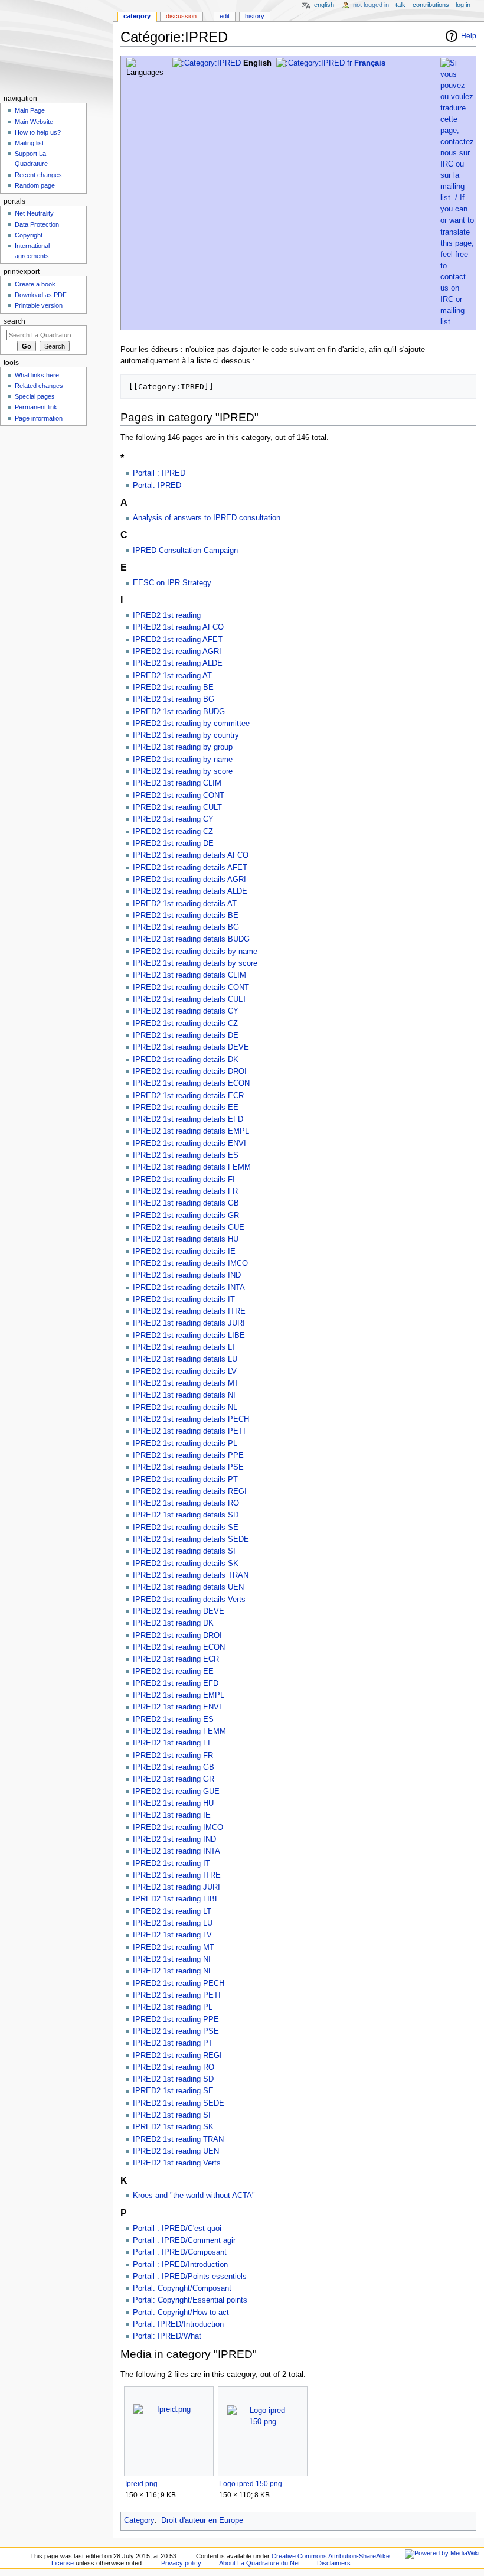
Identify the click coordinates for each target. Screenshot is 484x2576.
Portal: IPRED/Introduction (178, 2324)
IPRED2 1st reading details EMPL (191, 1131)
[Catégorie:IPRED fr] (314, 63)
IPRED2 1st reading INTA (176, 1851)
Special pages (35, 396)
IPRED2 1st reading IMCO (178, 1828)
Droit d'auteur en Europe (202, 2520)
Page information (39, 418)
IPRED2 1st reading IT (171, 1864)
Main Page (30, 110)
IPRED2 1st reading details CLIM (189, 975)
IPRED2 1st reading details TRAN (191, 1575)
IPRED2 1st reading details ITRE (189, 1311)
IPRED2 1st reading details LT (184, 1347)
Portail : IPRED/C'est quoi (177, 2229)
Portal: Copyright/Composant (182, 2288)
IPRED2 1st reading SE (173, 2091)
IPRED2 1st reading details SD (186, 1515)
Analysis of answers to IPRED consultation (207, 518)
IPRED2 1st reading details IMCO (190, 1263)
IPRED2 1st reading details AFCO (191, 855)
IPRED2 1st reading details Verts (189, 1600)
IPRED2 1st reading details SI (184, 1551)
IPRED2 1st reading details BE (186, 916)
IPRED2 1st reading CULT (177, 807)
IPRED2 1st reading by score (183, 771)
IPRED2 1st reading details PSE (188, 1467)
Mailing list (29, 143)
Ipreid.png (141, 2484)
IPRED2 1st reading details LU (185, 1359)
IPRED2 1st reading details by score (195, 963)
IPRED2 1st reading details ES (186, 1155)
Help (469, 36)
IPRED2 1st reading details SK (186, 1564)
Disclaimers (334, 2563)
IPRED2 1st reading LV (172, 1935)
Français (370, 63)
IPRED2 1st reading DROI (177, 1636)
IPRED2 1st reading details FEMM (192, 1167)
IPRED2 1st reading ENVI (177, 1707)
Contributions (431, 5)
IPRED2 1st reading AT (172, 676)
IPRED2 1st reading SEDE (179, 2103)
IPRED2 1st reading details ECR (188, 1096)
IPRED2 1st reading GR (174, 1779)
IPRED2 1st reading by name (183, 760)
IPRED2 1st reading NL (173, 1971)
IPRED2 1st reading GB (174, 1767)
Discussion (181, 16)
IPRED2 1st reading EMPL (179, 1695)
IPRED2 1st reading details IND (187, 1275)
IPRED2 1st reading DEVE (179, 1611)
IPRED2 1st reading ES (173, 1719)
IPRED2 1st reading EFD (176, 1683)
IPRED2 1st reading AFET (178, 640)
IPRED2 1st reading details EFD (188, 1119)
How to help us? (38, 132)
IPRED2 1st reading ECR (176, 1659)
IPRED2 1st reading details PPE (188, 1455)
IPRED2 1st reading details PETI (189, 1431)
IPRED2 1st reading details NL (185, 1408)
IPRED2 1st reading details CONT (191, 988)
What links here (37, 375)
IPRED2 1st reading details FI (184, 1180)
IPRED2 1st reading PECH (179, 1984)
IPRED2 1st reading (167, 615)
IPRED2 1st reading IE (172, 1815)
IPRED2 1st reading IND (174, 1839)
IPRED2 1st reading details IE (184, 1252)
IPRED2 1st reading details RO (186, 1503)
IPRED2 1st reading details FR (185, 1191)
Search (14, 321)
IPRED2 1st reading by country (186, 735)
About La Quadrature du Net (259, 2563)
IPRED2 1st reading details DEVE (191, 1047)
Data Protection (37, 224)
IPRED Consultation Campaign (185, 551)
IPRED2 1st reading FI (171, 1743)
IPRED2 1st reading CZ (173, 832)
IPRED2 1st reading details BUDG (191, 939)
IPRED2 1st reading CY (173, 819)
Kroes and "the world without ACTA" (194, 2196)
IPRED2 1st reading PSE (176, 2031)
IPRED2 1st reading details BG (186, 927)
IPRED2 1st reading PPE (176, 2020)
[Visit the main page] (56, 46)
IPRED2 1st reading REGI (177, 2056)
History (255, 16)
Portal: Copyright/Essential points (190, 2300)
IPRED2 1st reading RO (174, 2067)
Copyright (29, 235)
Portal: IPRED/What (167, 2336)
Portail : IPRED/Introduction (180, 2265)
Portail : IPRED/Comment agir (184, 2240)
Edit (225, 16)
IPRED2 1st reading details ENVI (189, 1144)
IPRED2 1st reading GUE (176, 1792)
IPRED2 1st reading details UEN (188, 1587)
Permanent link (36, 407)
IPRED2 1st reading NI (172, 1959)
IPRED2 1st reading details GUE (189, 1227)
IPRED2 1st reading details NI (184, 1395)
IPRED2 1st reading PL (173, 2007)
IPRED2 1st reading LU (173, 1923)
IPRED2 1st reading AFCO (178, 627)
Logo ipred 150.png (251, 2484)
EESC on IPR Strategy (172, 583)
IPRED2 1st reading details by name (195, 952)
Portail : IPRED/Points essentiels (190, 2277)
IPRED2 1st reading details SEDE (191, 1539)
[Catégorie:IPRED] (207, 63)
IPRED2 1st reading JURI (176, 1887)
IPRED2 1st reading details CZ (185, 1024)
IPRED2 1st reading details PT (185, 1480)
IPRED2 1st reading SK (173, 2127)
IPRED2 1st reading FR (173, 1756)
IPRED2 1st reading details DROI (190, 1072)
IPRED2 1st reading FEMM (179, 1731)
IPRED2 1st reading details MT (186, 1383)
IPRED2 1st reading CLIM (177, 783)
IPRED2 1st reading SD (173, 2079)
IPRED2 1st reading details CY (186, 1011)
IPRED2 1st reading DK (173, 1623)
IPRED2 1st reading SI (172, 2115)
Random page (35, 185)
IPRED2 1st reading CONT (179, 796)
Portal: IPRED (157, 486)
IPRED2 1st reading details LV (185, 1372)
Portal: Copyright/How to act (181, 2313)
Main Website (34, 122)
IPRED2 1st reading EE (173, 1672)
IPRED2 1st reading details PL (185, 1444)
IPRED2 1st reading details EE (186, 1108)
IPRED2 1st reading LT (172, 1911)
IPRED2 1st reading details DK (186, 1060)
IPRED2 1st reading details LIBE (189, 1336)
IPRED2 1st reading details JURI (189, 1323)
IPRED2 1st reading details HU (186, 1239)
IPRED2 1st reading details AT (185, 904)
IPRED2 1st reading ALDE (178, 663)
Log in (463, 5)
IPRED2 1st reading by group (183, 747)
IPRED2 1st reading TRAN (178, 2139)
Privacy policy (181, 2563)
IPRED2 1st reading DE (173, 844)
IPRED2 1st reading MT (174, 1948)
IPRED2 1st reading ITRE (177, 1875)
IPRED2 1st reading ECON (179, 1647)
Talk (400, 5)
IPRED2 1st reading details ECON (191, 1083)
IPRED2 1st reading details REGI (190, 1491)
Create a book (35, 284)
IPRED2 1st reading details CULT (190, 999)
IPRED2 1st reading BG (174, 699)
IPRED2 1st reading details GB (186, 1203)
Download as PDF (41, 295)
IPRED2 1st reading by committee (191, 724)
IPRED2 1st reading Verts (177, 2163)
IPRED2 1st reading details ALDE (190, 891)
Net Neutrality (34, 213)
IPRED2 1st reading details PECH (191, 1419)
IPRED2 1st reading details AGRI (189, 880)
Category (139, 2520)
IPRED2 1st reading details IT (184, 1300)
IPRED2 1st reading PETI (177, 1995)
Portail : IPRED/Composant (180, 2252)
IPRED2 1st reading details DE (186, 1035)
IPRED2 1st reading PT (173, 2043)
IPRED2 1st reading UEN (176, 2151)
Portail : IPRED (159, 473)
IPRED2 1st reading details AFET (190, 868)
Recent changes (38, 175)
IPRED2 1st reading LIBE (176, 1899)
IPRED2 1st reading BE (173, 688)
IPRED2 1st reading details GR (186, 1216)
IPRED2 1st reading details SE (186, 1528)
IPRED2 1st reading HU (173, 1803)
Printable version (39, 305)
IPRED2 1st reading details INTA (189, 1288)
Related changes (39, 386)
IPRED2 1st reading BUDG (179, 712)
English (324, 5)
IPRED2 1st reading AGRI (177, 652)
